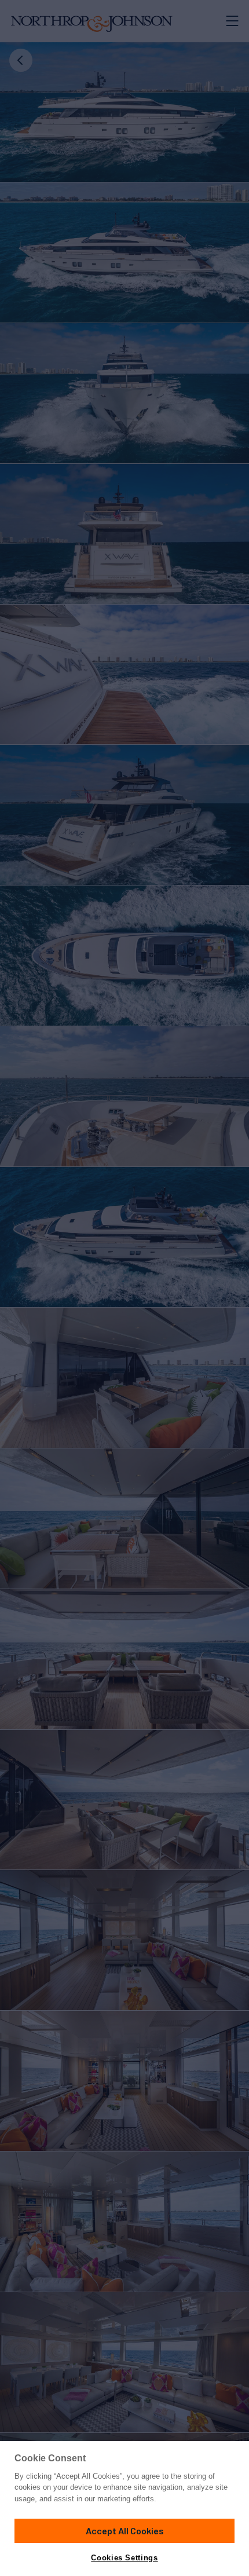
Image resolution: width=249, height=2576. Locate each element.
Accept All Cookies (125, 2531)
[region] (124, 2509)
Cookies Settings (124, 2558)
